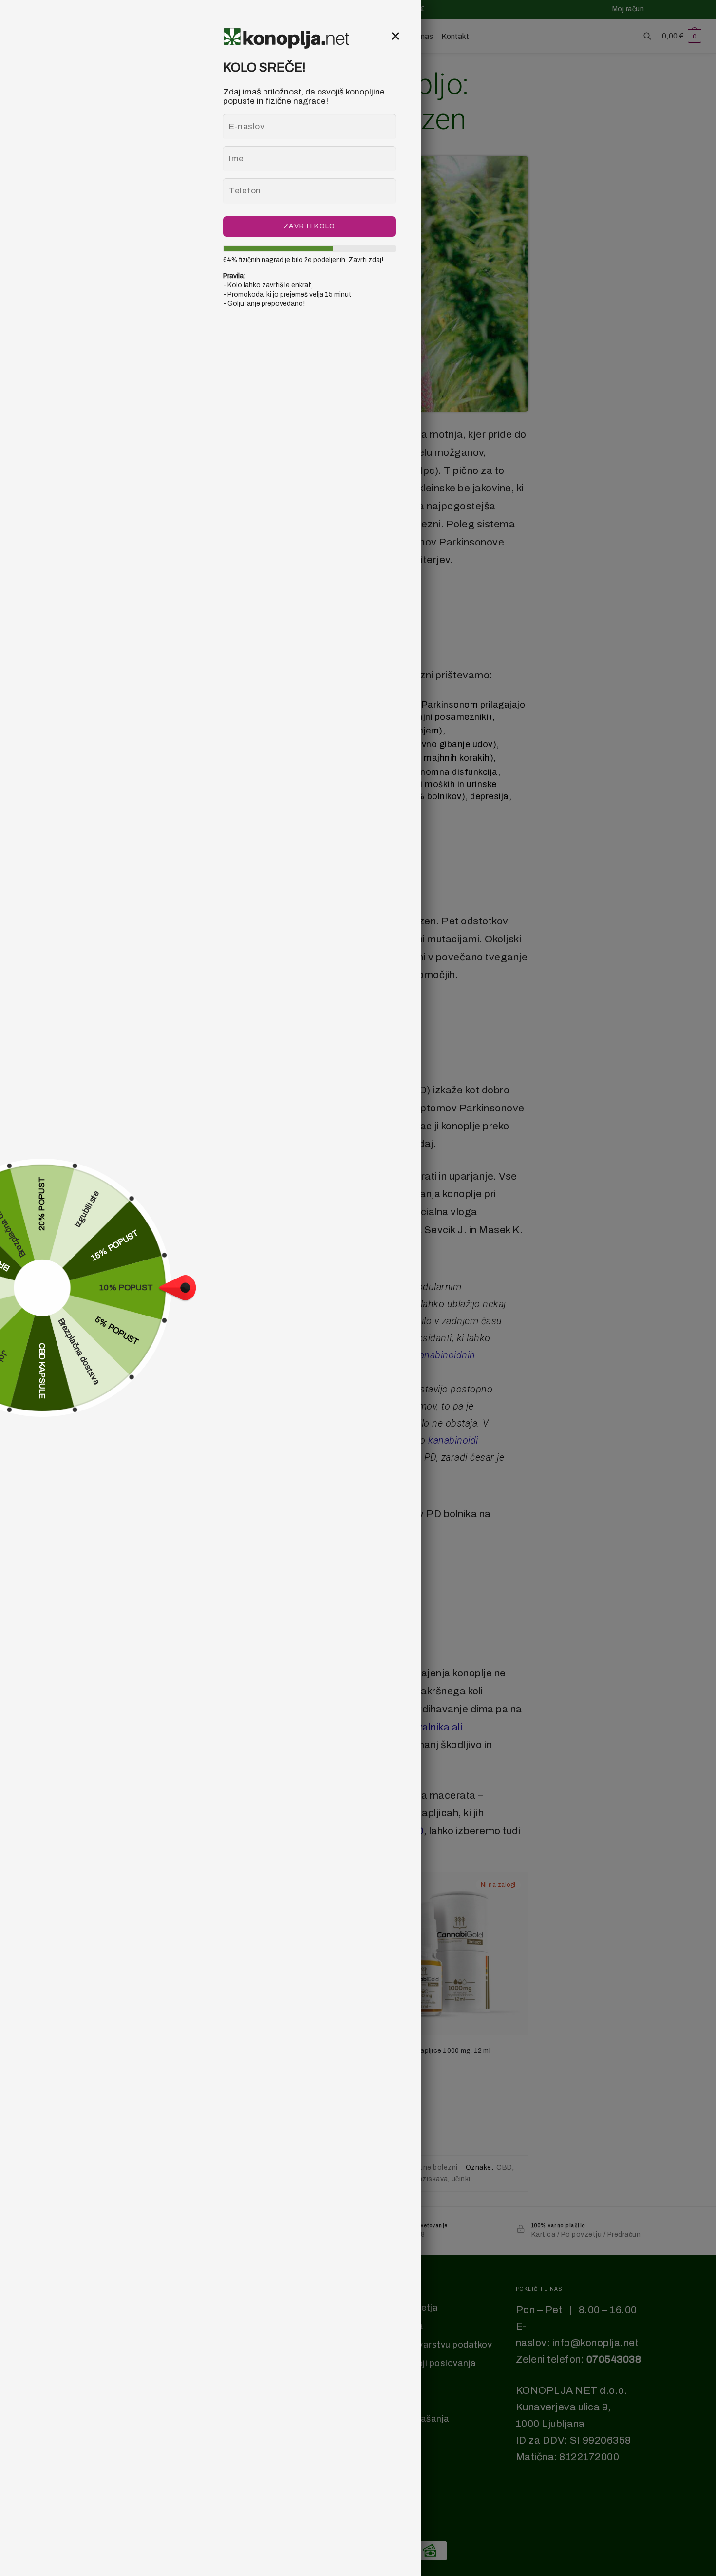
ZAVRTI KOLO (310, 226)
